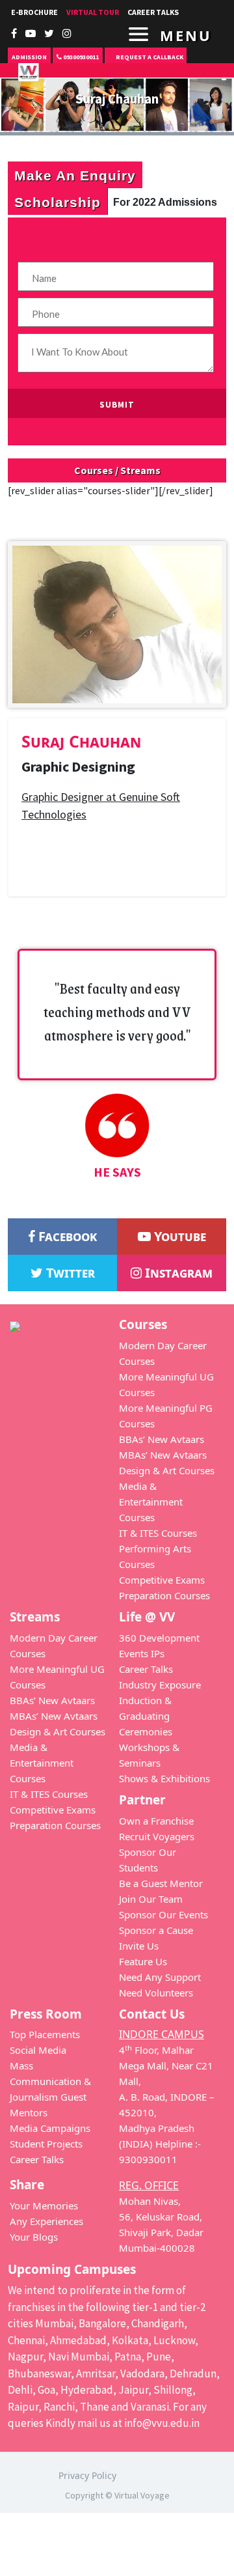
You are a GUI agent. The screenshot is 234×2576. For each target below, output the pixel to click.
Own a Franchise (156, 1821)
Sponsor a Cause (156, 1930)
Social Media (38, 2050)
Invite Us (139, 1946)
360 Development (159, 1638)
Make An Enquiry (75, 175)
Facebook (66, 1236)
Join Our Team (151, 1899)
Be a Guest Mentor (161, 1883)
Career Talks (146, 1669)
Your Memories (44, 2205)
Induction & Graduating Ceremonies (146, 1716)
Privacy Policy (87, 2475)
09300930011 (80, 57)
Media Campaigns (50, 2128)
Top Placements (45, 2034)
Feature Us (143, 1961)
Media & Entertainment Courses (151, 1502)
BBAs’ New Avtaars (162, 1439)
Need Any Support (160, 1977)
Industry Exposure (160, 1685)
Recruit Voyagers (157, 1836)
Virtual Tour (93, 12)
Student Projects (46, 2144)
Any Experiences (46, 2221)
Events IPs (142, 1653)
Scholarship (58, 202)
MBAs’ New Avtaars (163, 1455)
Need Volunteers (156, 1993)
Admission (29, 57)
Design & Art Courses (167, 1470)
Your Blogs (34, 2237)
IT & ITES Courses (158, 1533)
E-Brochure (34, 12)
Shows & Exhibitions (164, 1778)
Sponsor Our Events (163, 1914)
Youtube (178, 1236)
